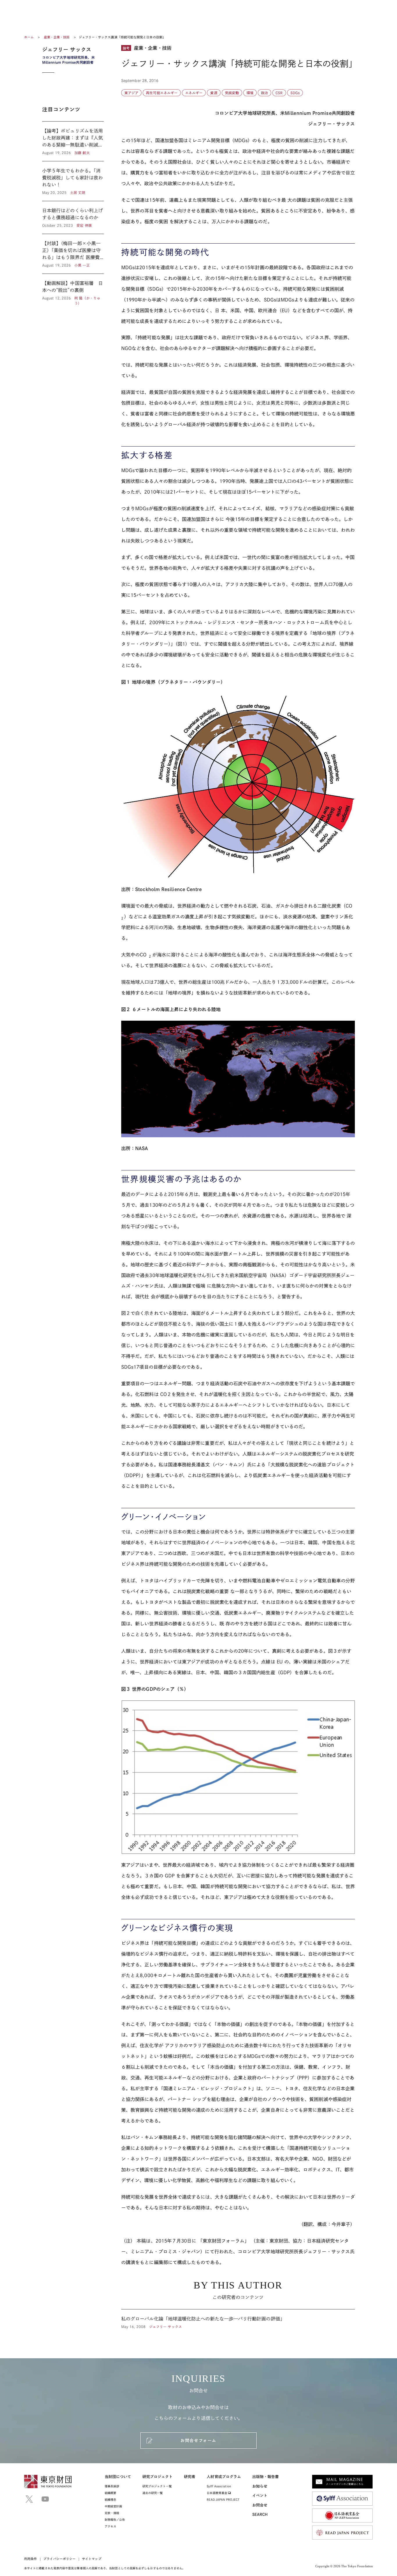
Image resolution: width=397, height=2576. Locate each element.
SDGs (295, 93)
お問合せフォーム (198, 2441)
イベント (260, 2496)
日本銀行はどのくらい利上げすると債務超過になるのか (73, 217)
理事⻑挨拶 (112, 2486)
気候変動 (232, 93)
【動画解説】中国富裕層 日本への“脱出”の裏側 (73, 290)
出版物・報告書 (266, 2477)
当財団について (118, 2477)
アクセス (110, 2526)
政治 (264, 93)
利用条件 (31, 2559)
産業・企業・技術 (57, 37)
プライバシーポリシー (59, 2559)
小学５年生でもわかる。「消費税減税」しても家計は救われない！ (73, 181)
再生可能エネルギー (162, 93)
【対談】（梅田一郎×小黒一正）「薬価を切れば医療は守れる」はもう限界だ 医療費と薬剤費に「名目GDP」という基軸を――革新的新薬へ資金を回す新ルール (73, 254)
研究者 (190, 2477)
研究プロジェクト (158, 2477)
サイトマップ (92, 2559)
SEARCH (260, 2515)
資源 (214, 93)
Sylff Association (219, 2486)
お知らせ (260, 2486)
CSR (279, 93)
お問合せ (260, 2505)
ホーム (29, 37)
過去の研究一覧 (153, 2493)
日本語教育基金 (217, 2493)
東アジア (131, 93)
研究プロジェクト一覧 (157, 2486)
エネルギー (194, 93)
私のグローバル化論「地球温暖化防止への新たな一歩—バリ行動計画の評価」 (238, 2319)
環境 (250, 93)
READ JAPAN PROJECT (223, 2500)
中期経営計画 (113, 2506)
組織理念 (110, 2500)
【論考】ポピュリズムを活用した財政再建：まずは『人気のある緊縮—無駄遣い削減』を (73, 141)
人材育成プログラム (224, 2477)
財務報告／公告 (115, 2520)
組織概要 (110, 2493)
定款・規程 (112, 2513)
